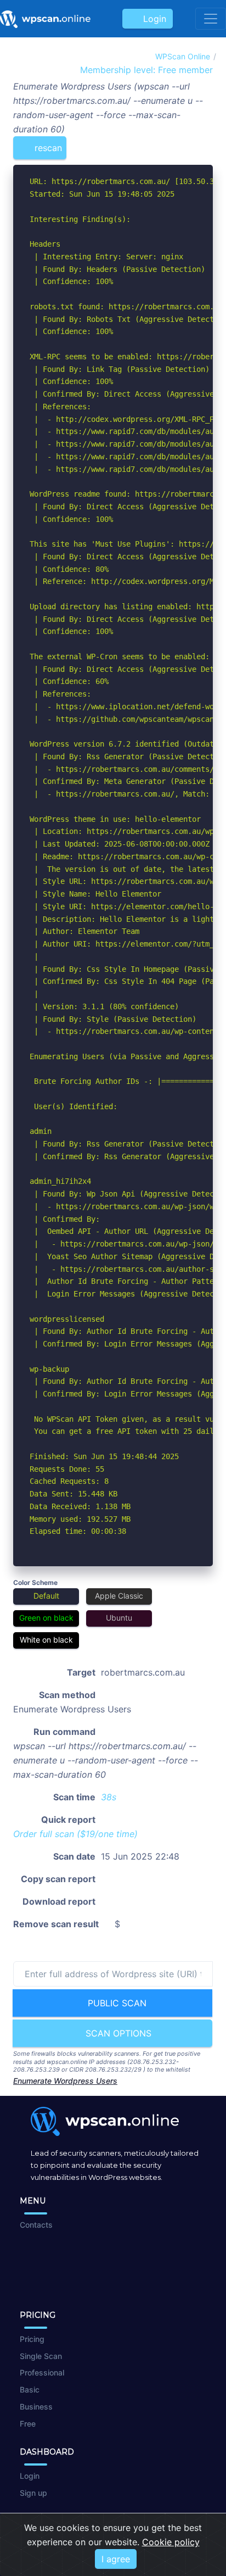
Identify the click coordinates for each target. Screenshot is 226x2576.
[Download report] (188, 143)
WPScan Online (183, 56)
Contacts (36, 2225)
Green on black (46, 1618)
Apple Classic (119, 1596)
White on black (46, 1640)
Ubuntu (119, 1618)
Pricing (32, 2339)
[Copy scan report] (170, 143)
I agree (116, 2559)
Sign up (33, 2493)
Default (46, 1596)
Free (28, 2424)
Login (152, 19)
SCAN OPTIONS (117, 2033)
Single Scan (41, 2356)
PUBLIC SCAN (116, 2003)
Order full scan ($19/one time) (75, 1834)
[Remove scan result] (206, 143)
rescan (47, 148)
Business (36, 2407)
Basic (30, 2389)
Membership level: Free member (145, 70)
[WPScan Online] (45, 19)
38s (109, 1797)
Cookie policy (171, 2542)
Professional (42, 2372)
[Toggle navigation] (211, 19)
